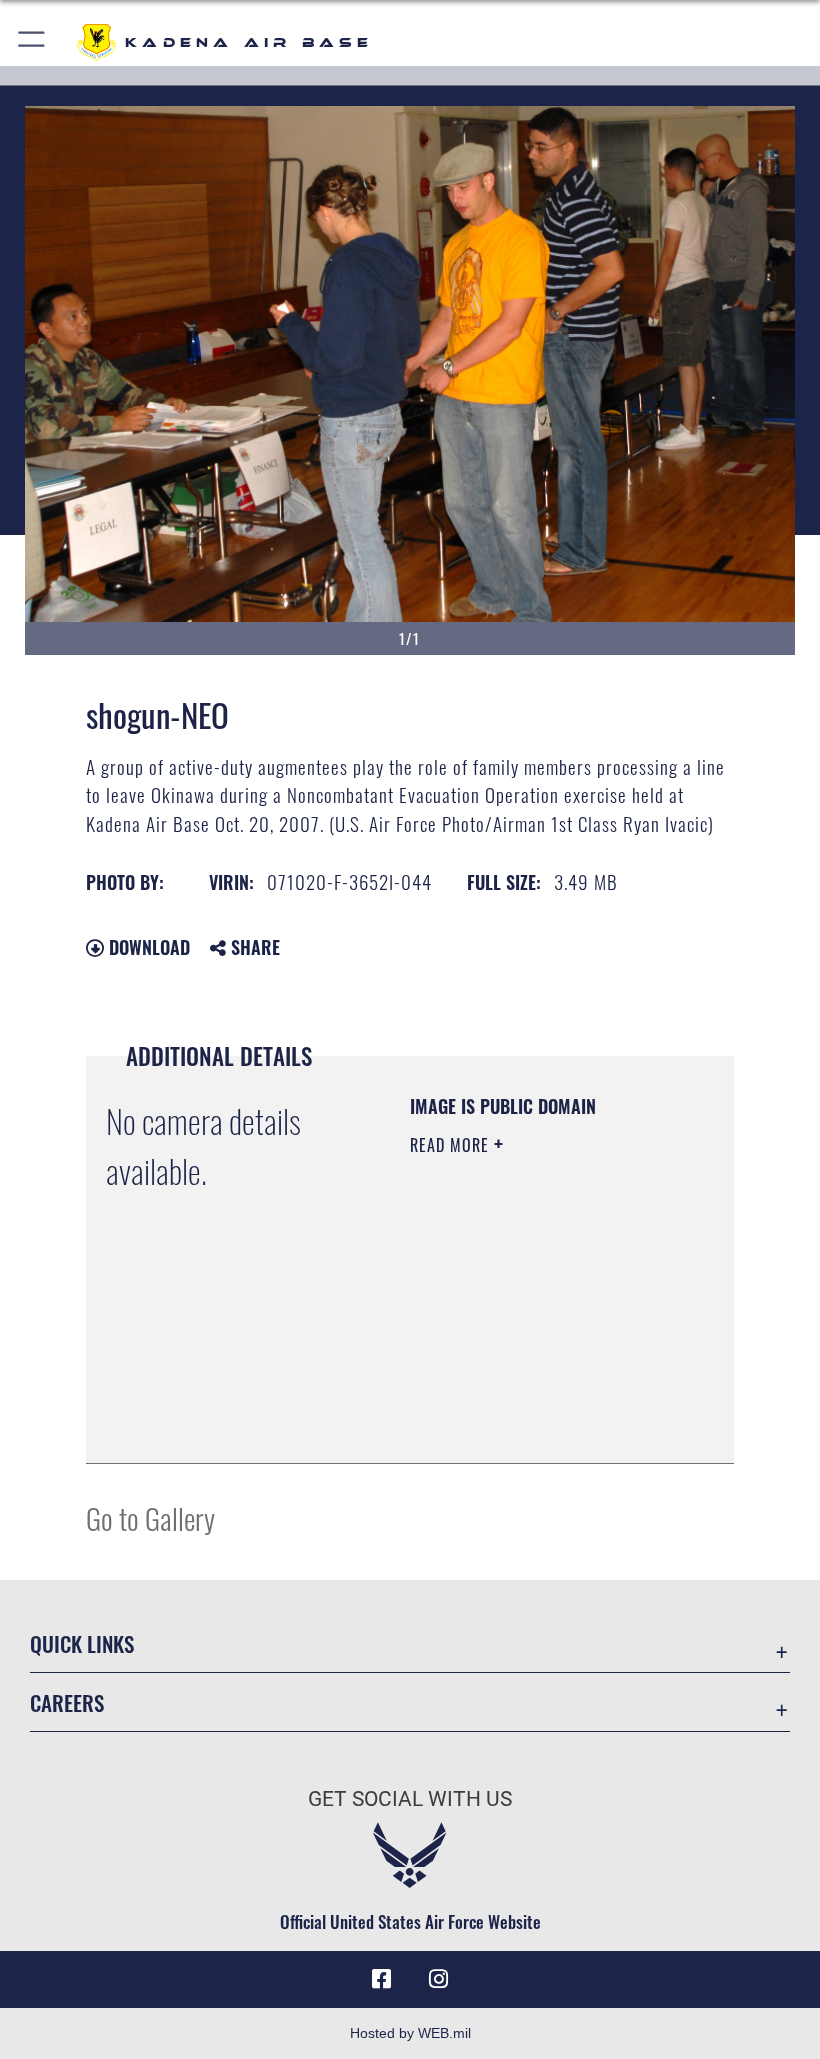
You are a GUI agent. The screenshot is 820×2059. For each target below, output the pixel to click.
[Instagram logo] (438, 1979)
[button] (32, 42)
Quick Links (82, 1643)
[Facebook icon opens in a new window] (382, 1979)
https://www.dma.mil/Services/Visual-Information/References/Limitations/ (531, 1398)
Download (147, 947)
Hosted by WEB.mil (410, 2033)
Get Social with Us (410, 1799)
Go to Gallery (150, 1517)
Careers (67, 1702)
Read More (452, 1145)
